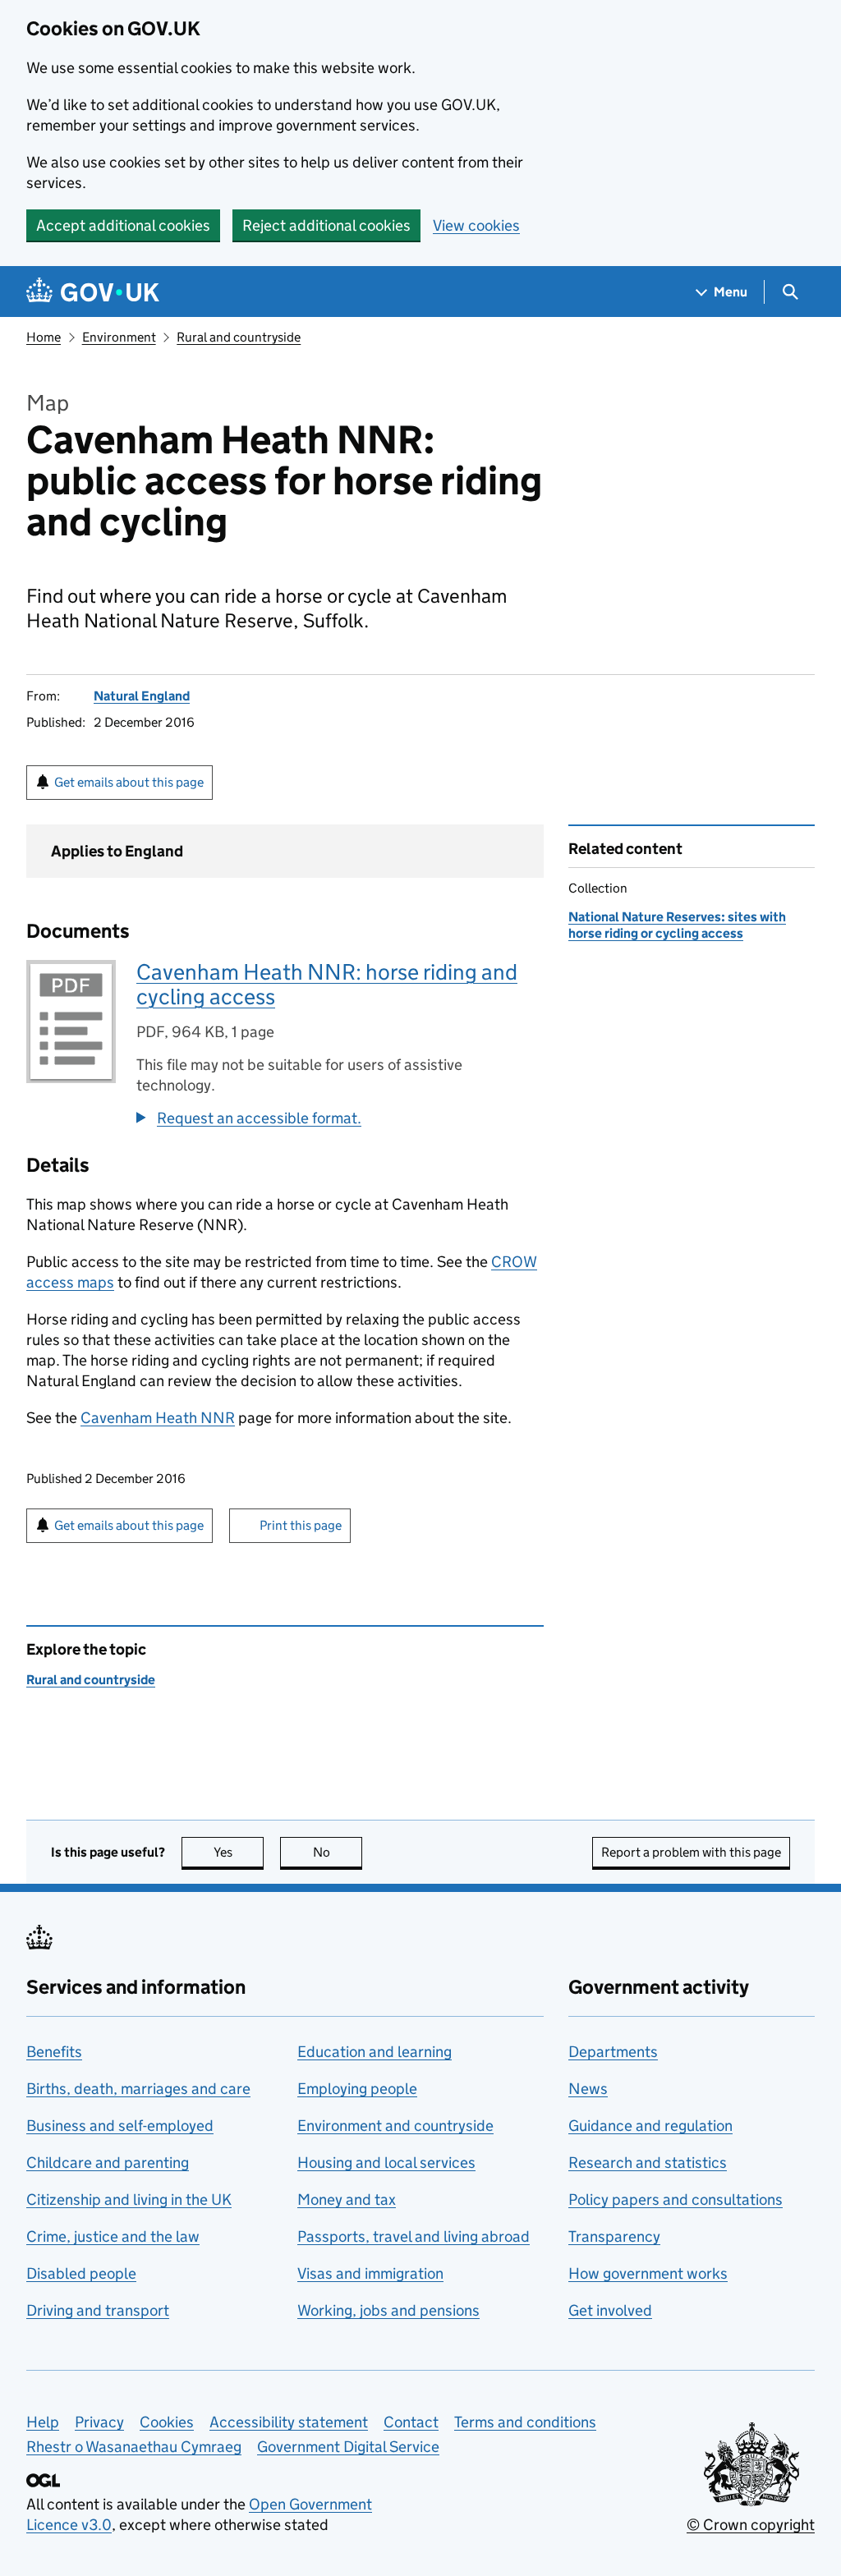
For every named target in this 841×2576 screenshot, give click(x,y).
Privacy (99, 2422)
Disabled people (81, 2273)
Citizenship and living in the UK (129, 2199)
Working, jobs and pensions (388, 2310)
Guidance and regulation (650, 2126)
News (588, 2089)
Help (43, 2422)
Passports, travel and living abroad (414, 2236)
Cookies (167, 2422)
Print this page (301, 1525)
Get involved (610, 2310)
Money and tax (347, 2199)
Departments (613, 2052)
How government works (648, 2273)
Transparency (614, 2236)
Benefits (54, 2052)
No (338, 1852)
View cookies (476, 225)
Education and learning (375, 2052)
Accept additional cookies (123, 225)
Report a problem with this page (691, 1852)
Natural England (142, 696)
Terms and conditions (525, 2422)
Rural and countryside (239, 337)
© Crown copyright (751, 2525)
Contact (411, 2422)
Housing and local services (386, 2163)
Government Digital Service (348, 2447)
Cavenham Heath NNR (158, 1418)
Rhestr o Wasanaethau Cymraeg (134, 2447)
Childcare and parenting (108, 2163)
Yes (239, 1852)
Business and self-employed (120, 2126)
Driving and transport (98, 2310)
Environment (119, 337)
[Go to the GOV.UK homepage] (93, 292)
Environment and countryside (395, 2126)
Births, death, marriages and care (138, 2089)
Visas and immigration (370, 2273)
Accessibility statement (289, 2422)
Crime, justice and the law (113, 2236)
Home (44, 337)
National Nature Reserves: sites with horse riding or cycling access (677, 925)
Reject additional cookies (326, 225)
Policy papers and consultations (676, 2199)
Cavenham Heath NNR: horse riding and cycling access (327, 984)
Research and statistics (648, 2163)
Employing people (357, 2089)
